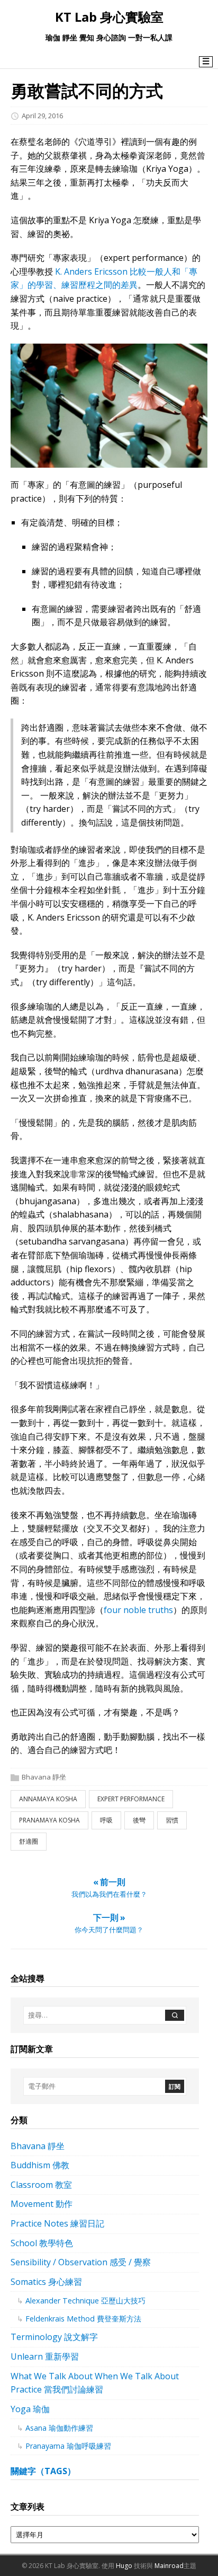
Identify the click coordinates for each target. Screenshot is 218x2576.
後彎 (139, 1820)
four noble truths (138, 1610)
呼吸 (106, 1820)
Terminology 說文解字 (54, 2337)
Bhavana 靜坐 (44, 1777)
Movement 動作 (42, 2204)
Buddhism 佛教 (40, 2165)
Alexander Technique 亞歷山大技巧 (85, 2301)
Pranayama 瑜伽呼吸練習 (68, 2446)
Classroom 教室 (41, 2185)
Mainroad (169, 2566)
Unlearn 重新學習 (45, 2356)
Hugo (124, 2566)
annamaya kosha (48, 1799)
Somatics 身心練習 (46, 2282)
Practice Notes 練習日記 (57, 2223)
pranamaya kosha (49, 1820)
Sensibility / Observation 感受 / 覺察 (81, 2262)
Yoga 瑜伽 (30, 2409)
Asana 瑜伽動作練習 (59, 2428)
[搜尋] (175, 2015)
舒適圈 (29, 1841)
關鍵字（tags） (43, 2471)
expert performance (131, 1799)
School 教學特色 (42, 2243)
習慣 (172, 1820)
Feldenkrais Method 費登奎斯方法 (83, 2319)
